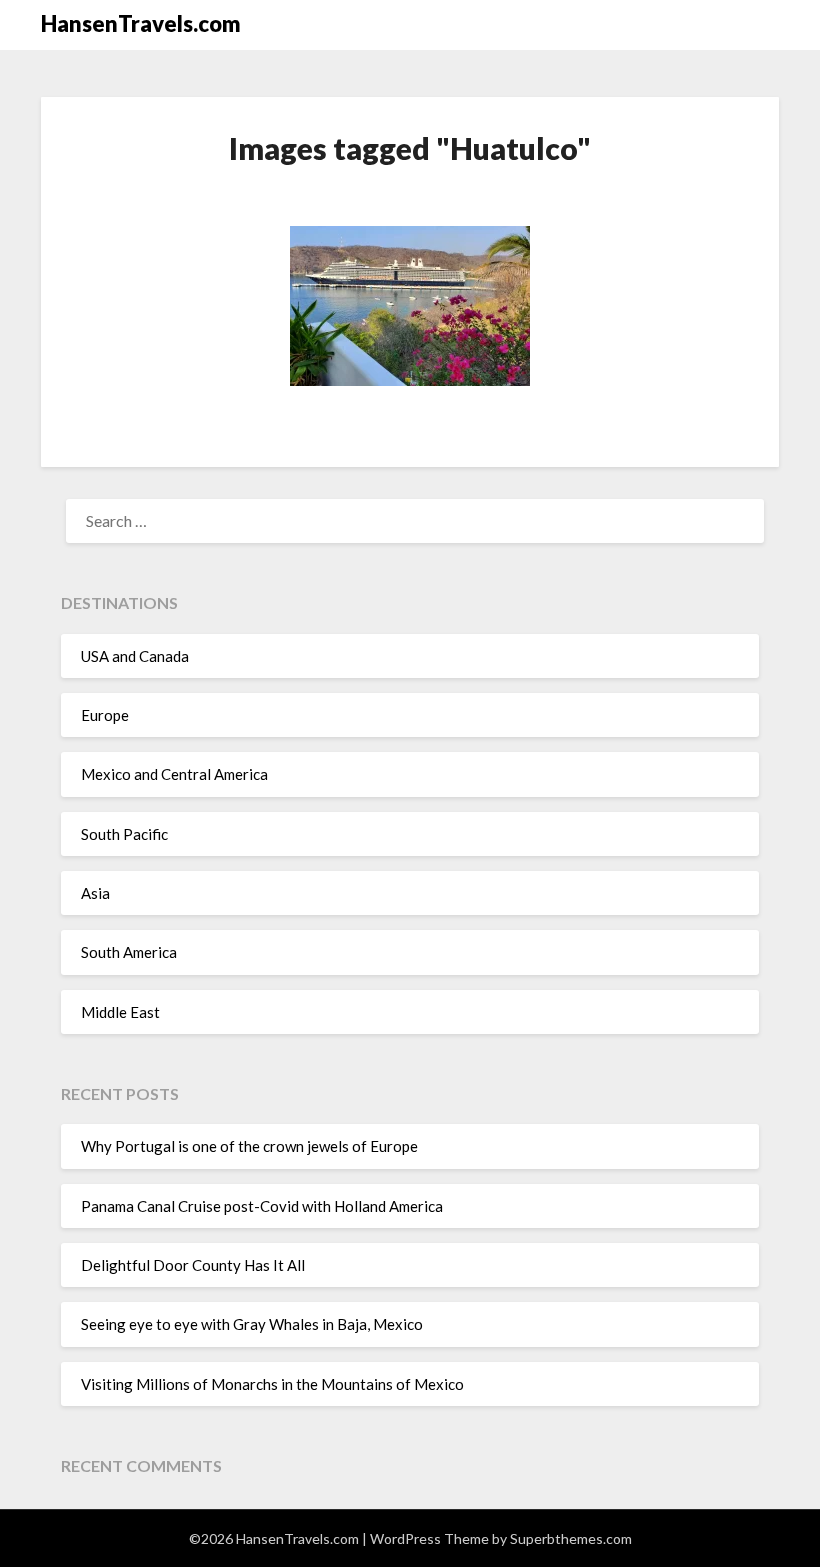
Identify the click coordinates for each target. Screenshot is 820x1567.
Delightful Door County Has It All (193, 1265)
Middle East (120, 1012)
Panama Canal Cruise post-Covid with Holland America (262, 1206)
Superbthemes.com (571, 1538)
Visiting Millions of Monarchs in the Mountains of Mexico (272, 1384)
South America (129, 952)
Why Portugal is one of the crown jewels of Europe (249, 1146)
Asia (95, 893)
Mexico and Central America (174, 774)
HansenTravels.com (141, 23)
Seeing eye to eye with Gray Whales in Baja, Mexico (252, 1324)
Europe (105, 715)
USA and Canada (135, 656)
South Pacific (124, 834)
